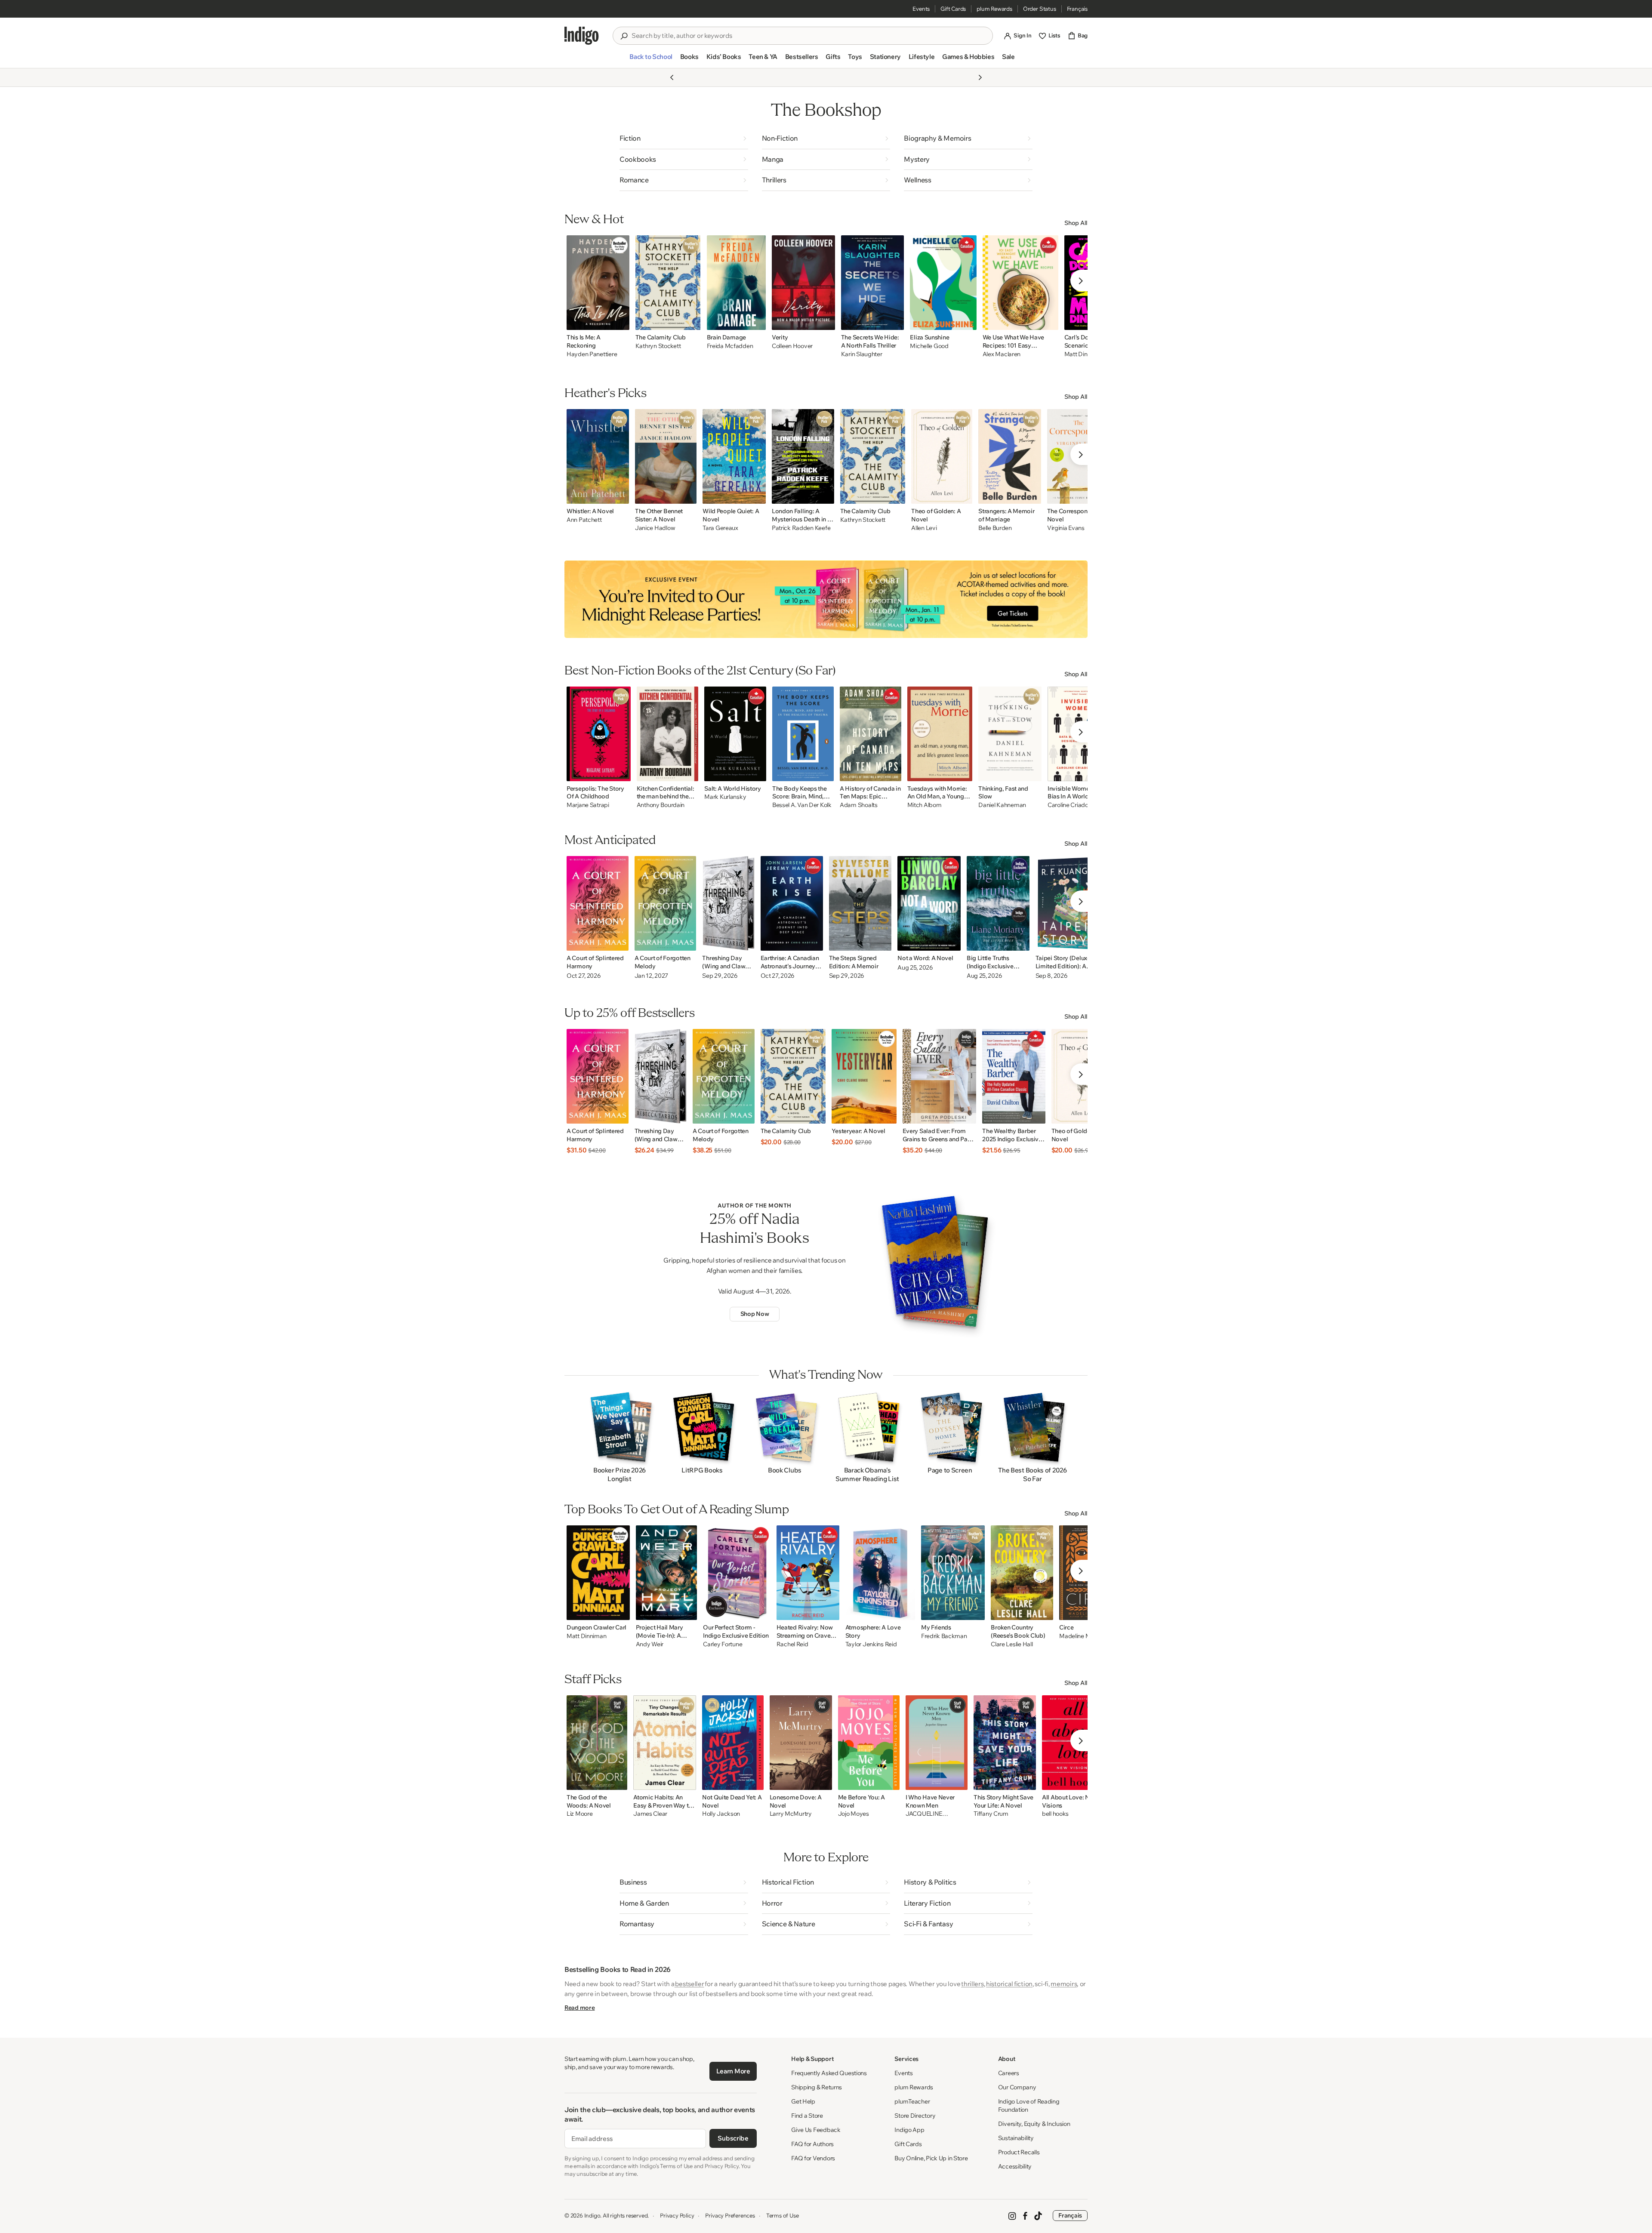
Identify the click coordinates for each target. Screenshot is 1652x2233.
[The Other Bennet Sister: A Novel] (666, 456)
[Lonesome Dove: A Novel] (801, 1743)
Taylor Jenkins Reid (871, 1644)
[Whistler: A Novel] (598, 456)
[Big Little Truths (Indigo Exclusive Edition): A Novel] (998, 903)
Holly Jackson (721, 1814)
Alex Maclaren (1002, 354)
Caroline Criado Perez (1076, 805)
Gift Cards (953, 9)
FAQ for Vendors (813, 2158)
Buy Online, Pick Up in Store (931, 2158)
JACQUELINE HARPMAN (924, 1814)
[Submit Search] (624, 36)
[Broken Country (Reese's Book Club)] (1022, 1573)
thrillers (972, 1984)
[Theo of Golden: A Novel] (942, 456)
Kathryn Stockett (658, 346)
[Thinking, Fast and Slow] (1010, 734)
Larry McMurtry (791, 1814)
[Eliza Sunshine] (943, 283)
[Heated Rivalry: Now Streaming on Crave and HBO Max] (808, 1573)
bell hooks (1055, 1814)
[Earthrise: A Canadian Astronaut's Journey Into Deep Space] (792, 903)
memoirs (1064, 1984)
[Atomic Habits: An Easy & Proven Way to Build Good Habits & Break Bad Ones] (665, 1743)
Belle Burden (995, 528)
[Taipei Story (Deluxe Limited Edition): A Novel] (1068, 903)
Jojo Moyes (854, 1814)
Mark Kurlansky (725, 797)
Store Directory (915, 2116)
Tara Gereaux (720, 528)
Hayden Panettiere (592, 354)
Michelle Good (929, 346)
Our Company (1017, 2087)
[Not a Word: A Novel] (929, 903)
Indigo (592, 2215)
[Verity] (803, 283)
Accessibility (1015, 2166)
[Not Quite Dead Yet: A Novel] (733, 1743)
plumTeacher (912, 2101)
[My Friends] (953, 1573)
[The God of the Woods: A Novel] (597, 1743)
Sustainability (1016, 2138)
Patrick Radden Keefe (801, 528)
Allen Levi (924, 528)
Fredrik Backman (944, 1636)
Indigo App (909, 2130)
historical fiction (1009, 1984)
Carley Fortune (723, 1644)
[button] (651, 60)
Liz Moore (579, 1814)
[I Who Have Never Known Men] (937, 1743)
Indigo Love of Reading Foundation (1029, 2105)
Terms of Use (783, 2215)
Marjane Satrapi (588, 805)
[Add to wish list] (620, 321)
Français (1077, 9)
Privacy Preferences (730, 2215)
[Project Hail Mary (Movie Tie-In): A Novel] (667, 1573)
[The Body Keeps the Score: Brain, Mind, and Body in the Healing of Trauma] (803, 734)
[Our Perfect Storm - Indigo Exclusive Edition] (737, 1573)
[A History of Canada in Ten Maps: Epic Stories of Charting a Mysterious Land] (870, 734)
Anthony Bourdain (661, 805)
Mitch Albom (925, 805)
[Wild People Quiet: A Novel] (734, 456)
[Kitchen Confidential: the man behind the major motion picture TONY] (668, 734)
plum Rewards (994, 9)
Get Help (803, 2101)
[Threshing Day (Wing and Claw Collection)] (728, 903)
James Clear (650, 1814)
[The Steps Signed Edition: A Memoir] (860, 903)
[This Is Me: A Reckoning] (598, 283)
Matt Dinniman (586, 1636)
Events (921, 9)
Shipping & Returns (817, 2087)
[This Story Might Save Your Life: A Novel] (1005, 1743)
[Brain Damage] (737, 283)
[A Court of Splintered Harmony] (598, 903)
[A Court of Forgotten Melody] (666, 903)
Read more (579, 2008)
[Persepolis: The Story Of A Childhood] (599, 734)
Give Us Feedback (816, 2130)
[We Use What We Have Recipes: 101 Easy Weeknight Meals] (1020, 283)
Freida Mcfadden (730, 346)
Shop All (1076, 223)
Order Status (1040, 9)
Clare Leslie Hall (1012, 1644)
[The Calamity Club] (668, 283)
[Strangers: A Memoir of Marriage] (1010, 456)
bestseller (689, 1984)
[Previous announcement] (672, 77)
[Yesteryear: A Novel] (864, 1076)
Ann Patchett (584, 520)
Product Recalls (1019, 2152)
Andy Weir (650, 1644)
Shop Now (755, 1314)
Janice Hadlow (655, 528)
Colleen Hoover (792, 346)
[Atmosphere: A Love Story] (880, 1573)
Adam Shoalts (859, 805)
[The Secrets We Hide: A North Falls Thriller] (873, 283)
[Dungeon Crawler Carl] (598, 1573)
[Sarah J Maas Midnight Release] (826, 599)
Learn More (733, 2071)
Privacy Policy (677, 2215)
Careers (1009, 2073)
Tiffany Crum (991, 1814)
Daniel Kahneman (1002, 805)
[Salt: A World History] (735, 734)
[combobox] (809, 36)
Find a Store (807, 2116)
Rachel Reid (792, 1644)
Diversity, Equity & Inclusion (1034, 2124)
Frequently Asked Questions (829, 2073)
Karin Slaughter (862, 354)
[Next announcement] (980, 77)
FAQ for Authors (812, 2144)
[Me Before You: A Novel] (869, 1743)
